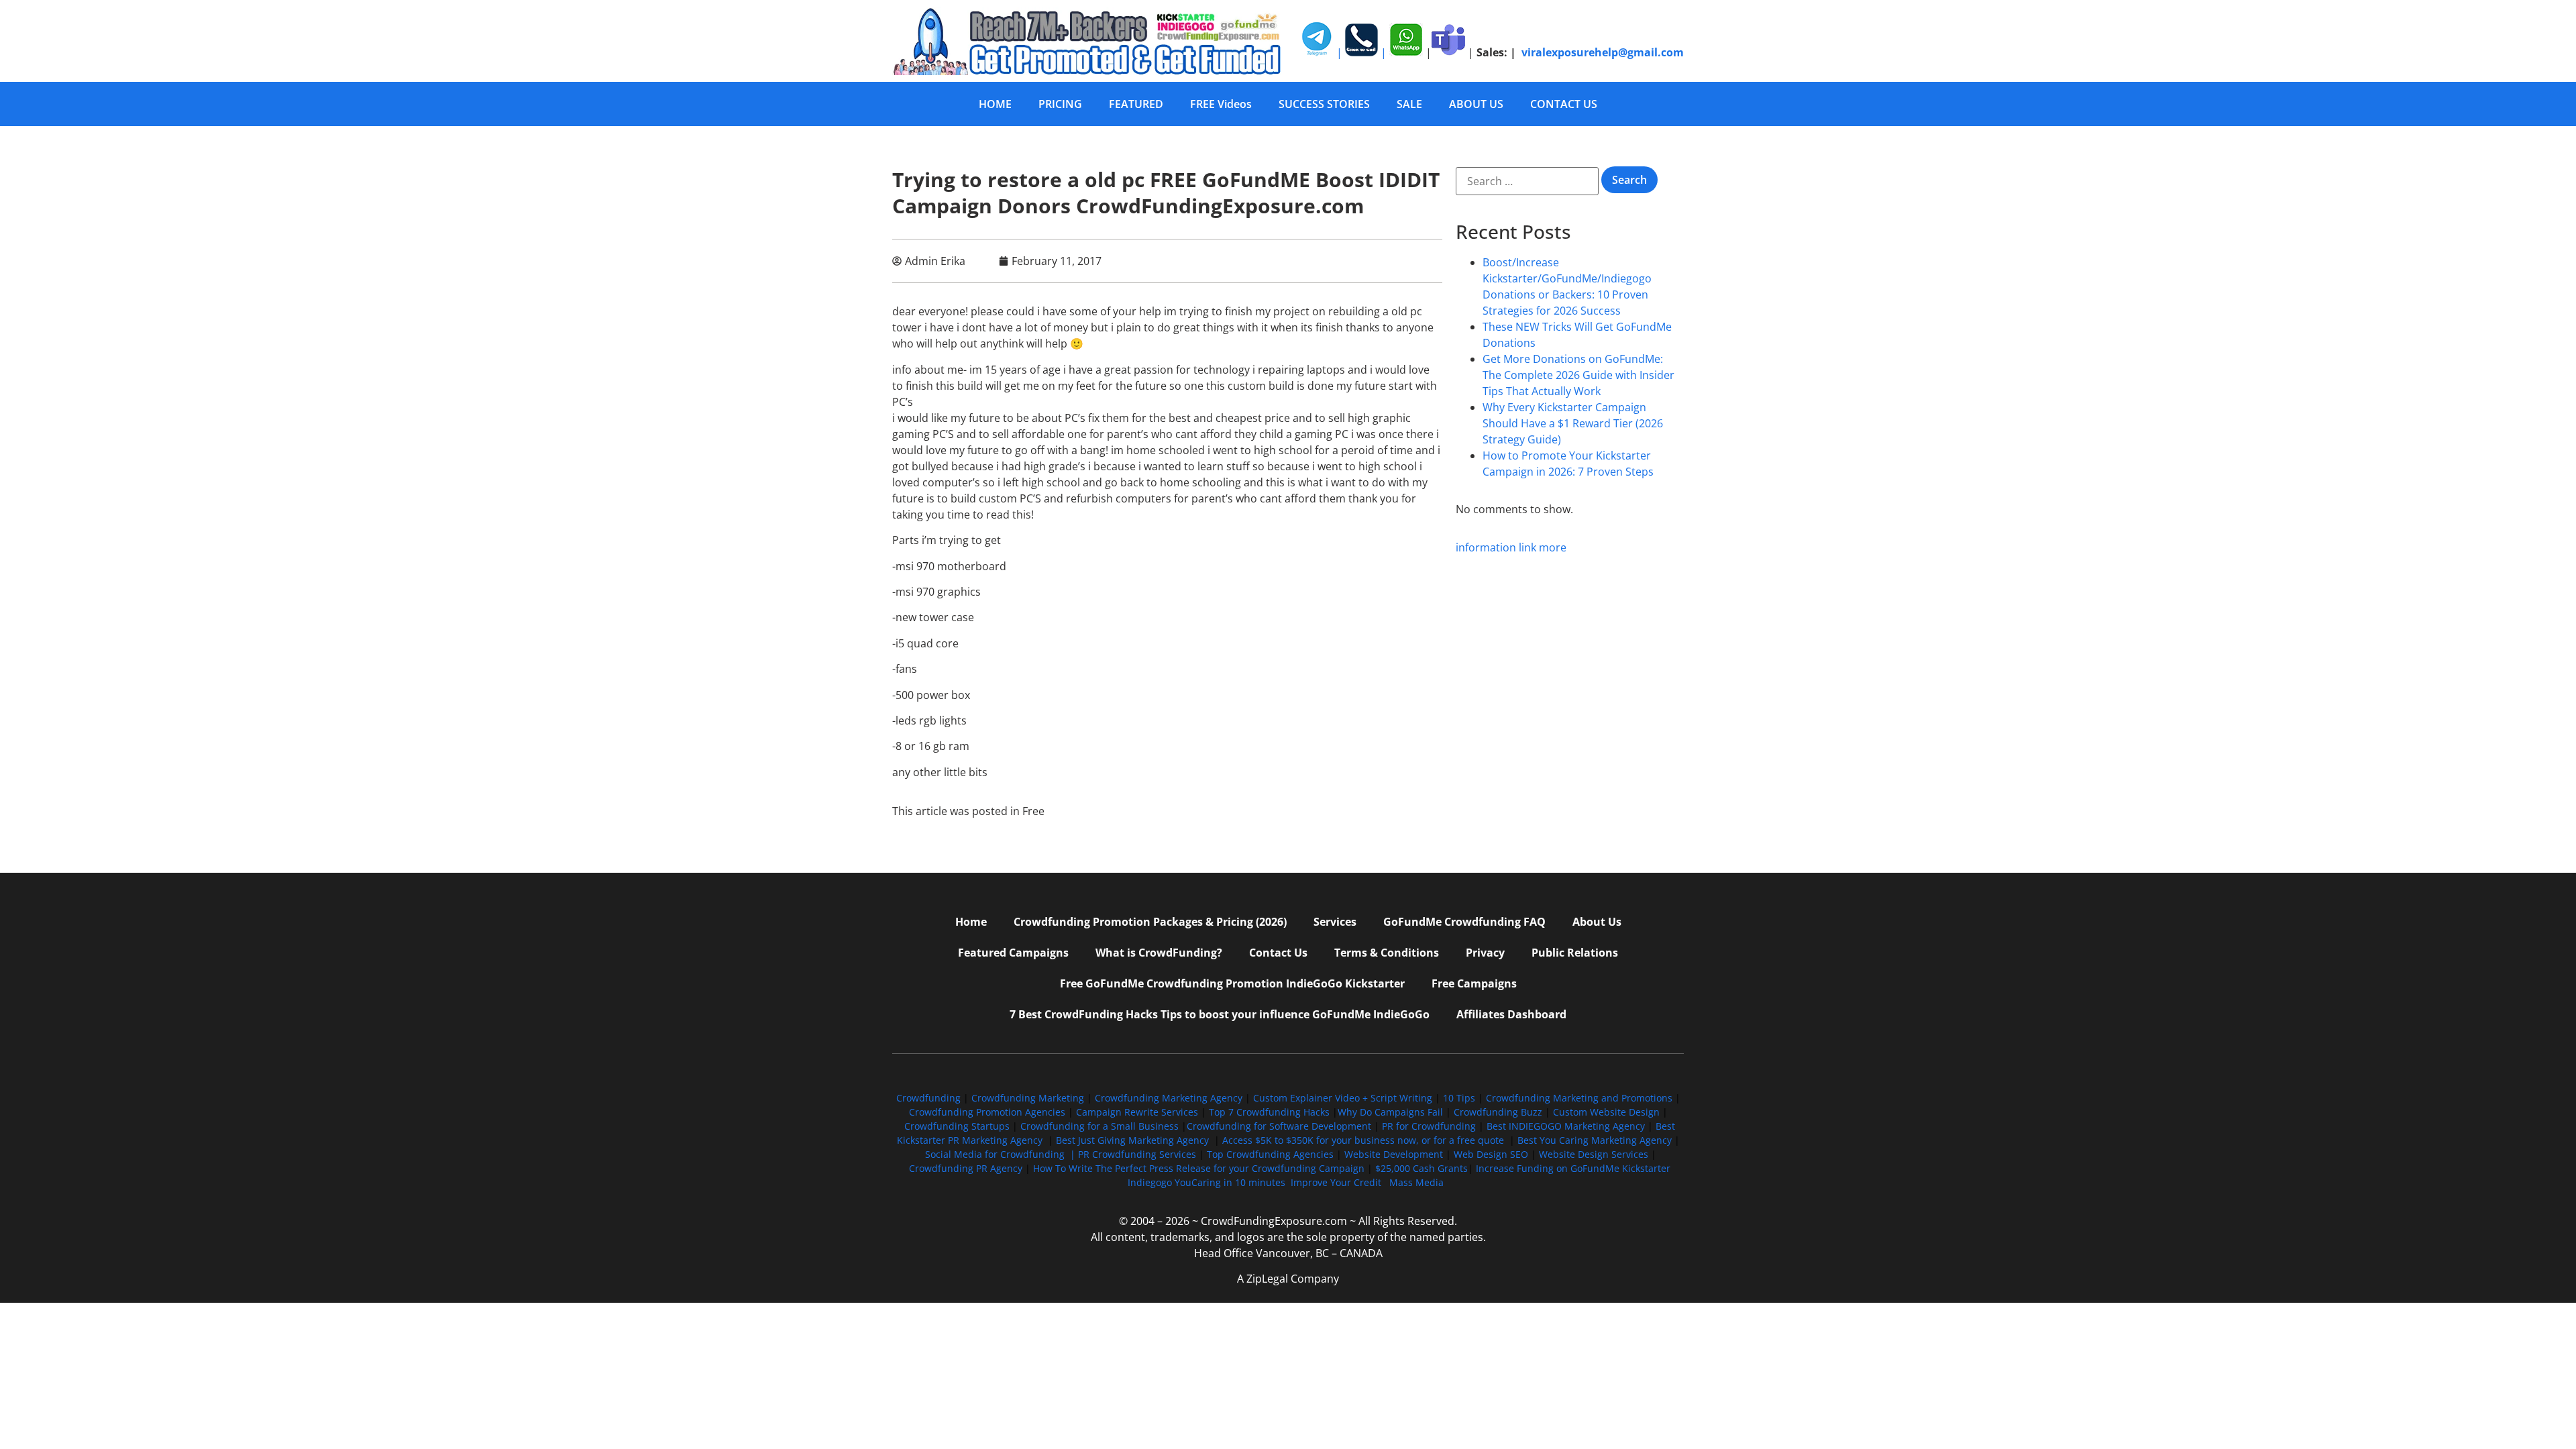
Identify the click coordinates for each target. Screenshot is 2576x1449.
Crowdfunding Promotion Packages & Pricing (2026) (1150, 922)
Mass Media (1416, 1182)
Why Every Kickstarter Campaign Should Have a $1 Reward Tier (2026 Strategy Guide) (1573, 423)
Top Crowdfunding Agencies (1270, 1154)
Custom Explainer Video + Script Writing (1343, 1098)
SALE (1409, 104)
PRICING (1060, 104)
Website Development (1394, 1154)
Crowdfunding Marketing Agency (1169, 1098)
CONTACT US (1564, 104)
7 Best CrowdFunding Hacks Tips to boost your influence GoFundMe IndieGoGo (1220, 1014)
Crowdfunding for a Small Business (1099, 1126)
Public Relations (1575, 953)
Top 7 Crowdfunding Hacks (1269, 1112)
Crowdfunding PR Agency (966, 1168)
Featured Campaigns (1013, 953)
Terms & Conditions (1387, 953)
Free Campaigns (1474, 983)
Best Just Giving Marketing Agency (1132, 1140)
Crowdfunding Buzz (1498, 1112)
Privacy (1485, 953)
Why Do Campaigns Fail (1390, 1112)
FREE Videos (1221, 104)
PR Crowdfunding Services (1137, 1154)
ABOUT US (1476, 104)
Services (1335, 922)
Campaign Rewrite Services (1137, 1112)
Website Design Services (1594, 1154)
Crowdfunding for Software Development (1279, 1126)
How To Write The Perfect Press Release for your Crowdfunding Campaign (1199, 1168)
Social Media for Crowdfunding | (1002, 1154)
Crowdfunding (928, 1098)
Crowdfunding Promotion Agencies (987, 1112)
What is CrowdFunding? (1159, 953)
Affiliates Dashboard (1511, 1014)
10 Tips (1459, 1098)
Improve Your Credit (1337, 1182)
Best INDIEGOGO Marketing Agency (1566, 1126)
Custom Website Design (1606, 1112)
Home (971, 922)
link (1527, 547)
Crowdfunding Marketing (1029, 1098)
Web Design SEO (1491, 1154)
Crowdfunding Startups (957, 1126)
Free (1033, 811)
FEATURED (1136, 104)
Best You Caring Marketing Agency (1595, 1140)
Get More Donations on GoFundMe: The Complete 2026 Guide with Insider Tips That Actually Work (1578, 375)
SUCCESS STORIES (1324, 104)
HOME (995, 104)
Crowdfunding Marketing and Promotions (1579, 1098)
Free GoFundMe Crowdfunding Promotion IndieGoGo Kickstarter (1232, 983)
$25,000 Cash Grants (1421, 1168)
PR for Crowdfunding (1429, 1126)
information (1486, 547)
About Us (1597, 922)
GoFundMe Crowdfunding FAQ (1464, 922)
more (1553, 547)
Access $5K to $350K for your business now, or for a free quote (1363, 1140)
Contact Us (1278, 953)
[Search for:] (1527, 181)
